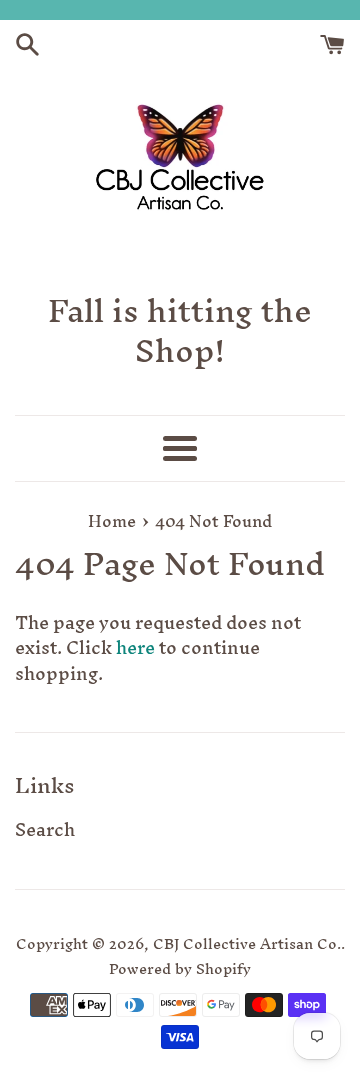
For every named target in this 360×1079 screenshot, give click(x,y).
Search (45, 829)
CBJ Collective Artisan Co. (247, 943)
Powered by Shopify (180, 968)
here (135, 647)
